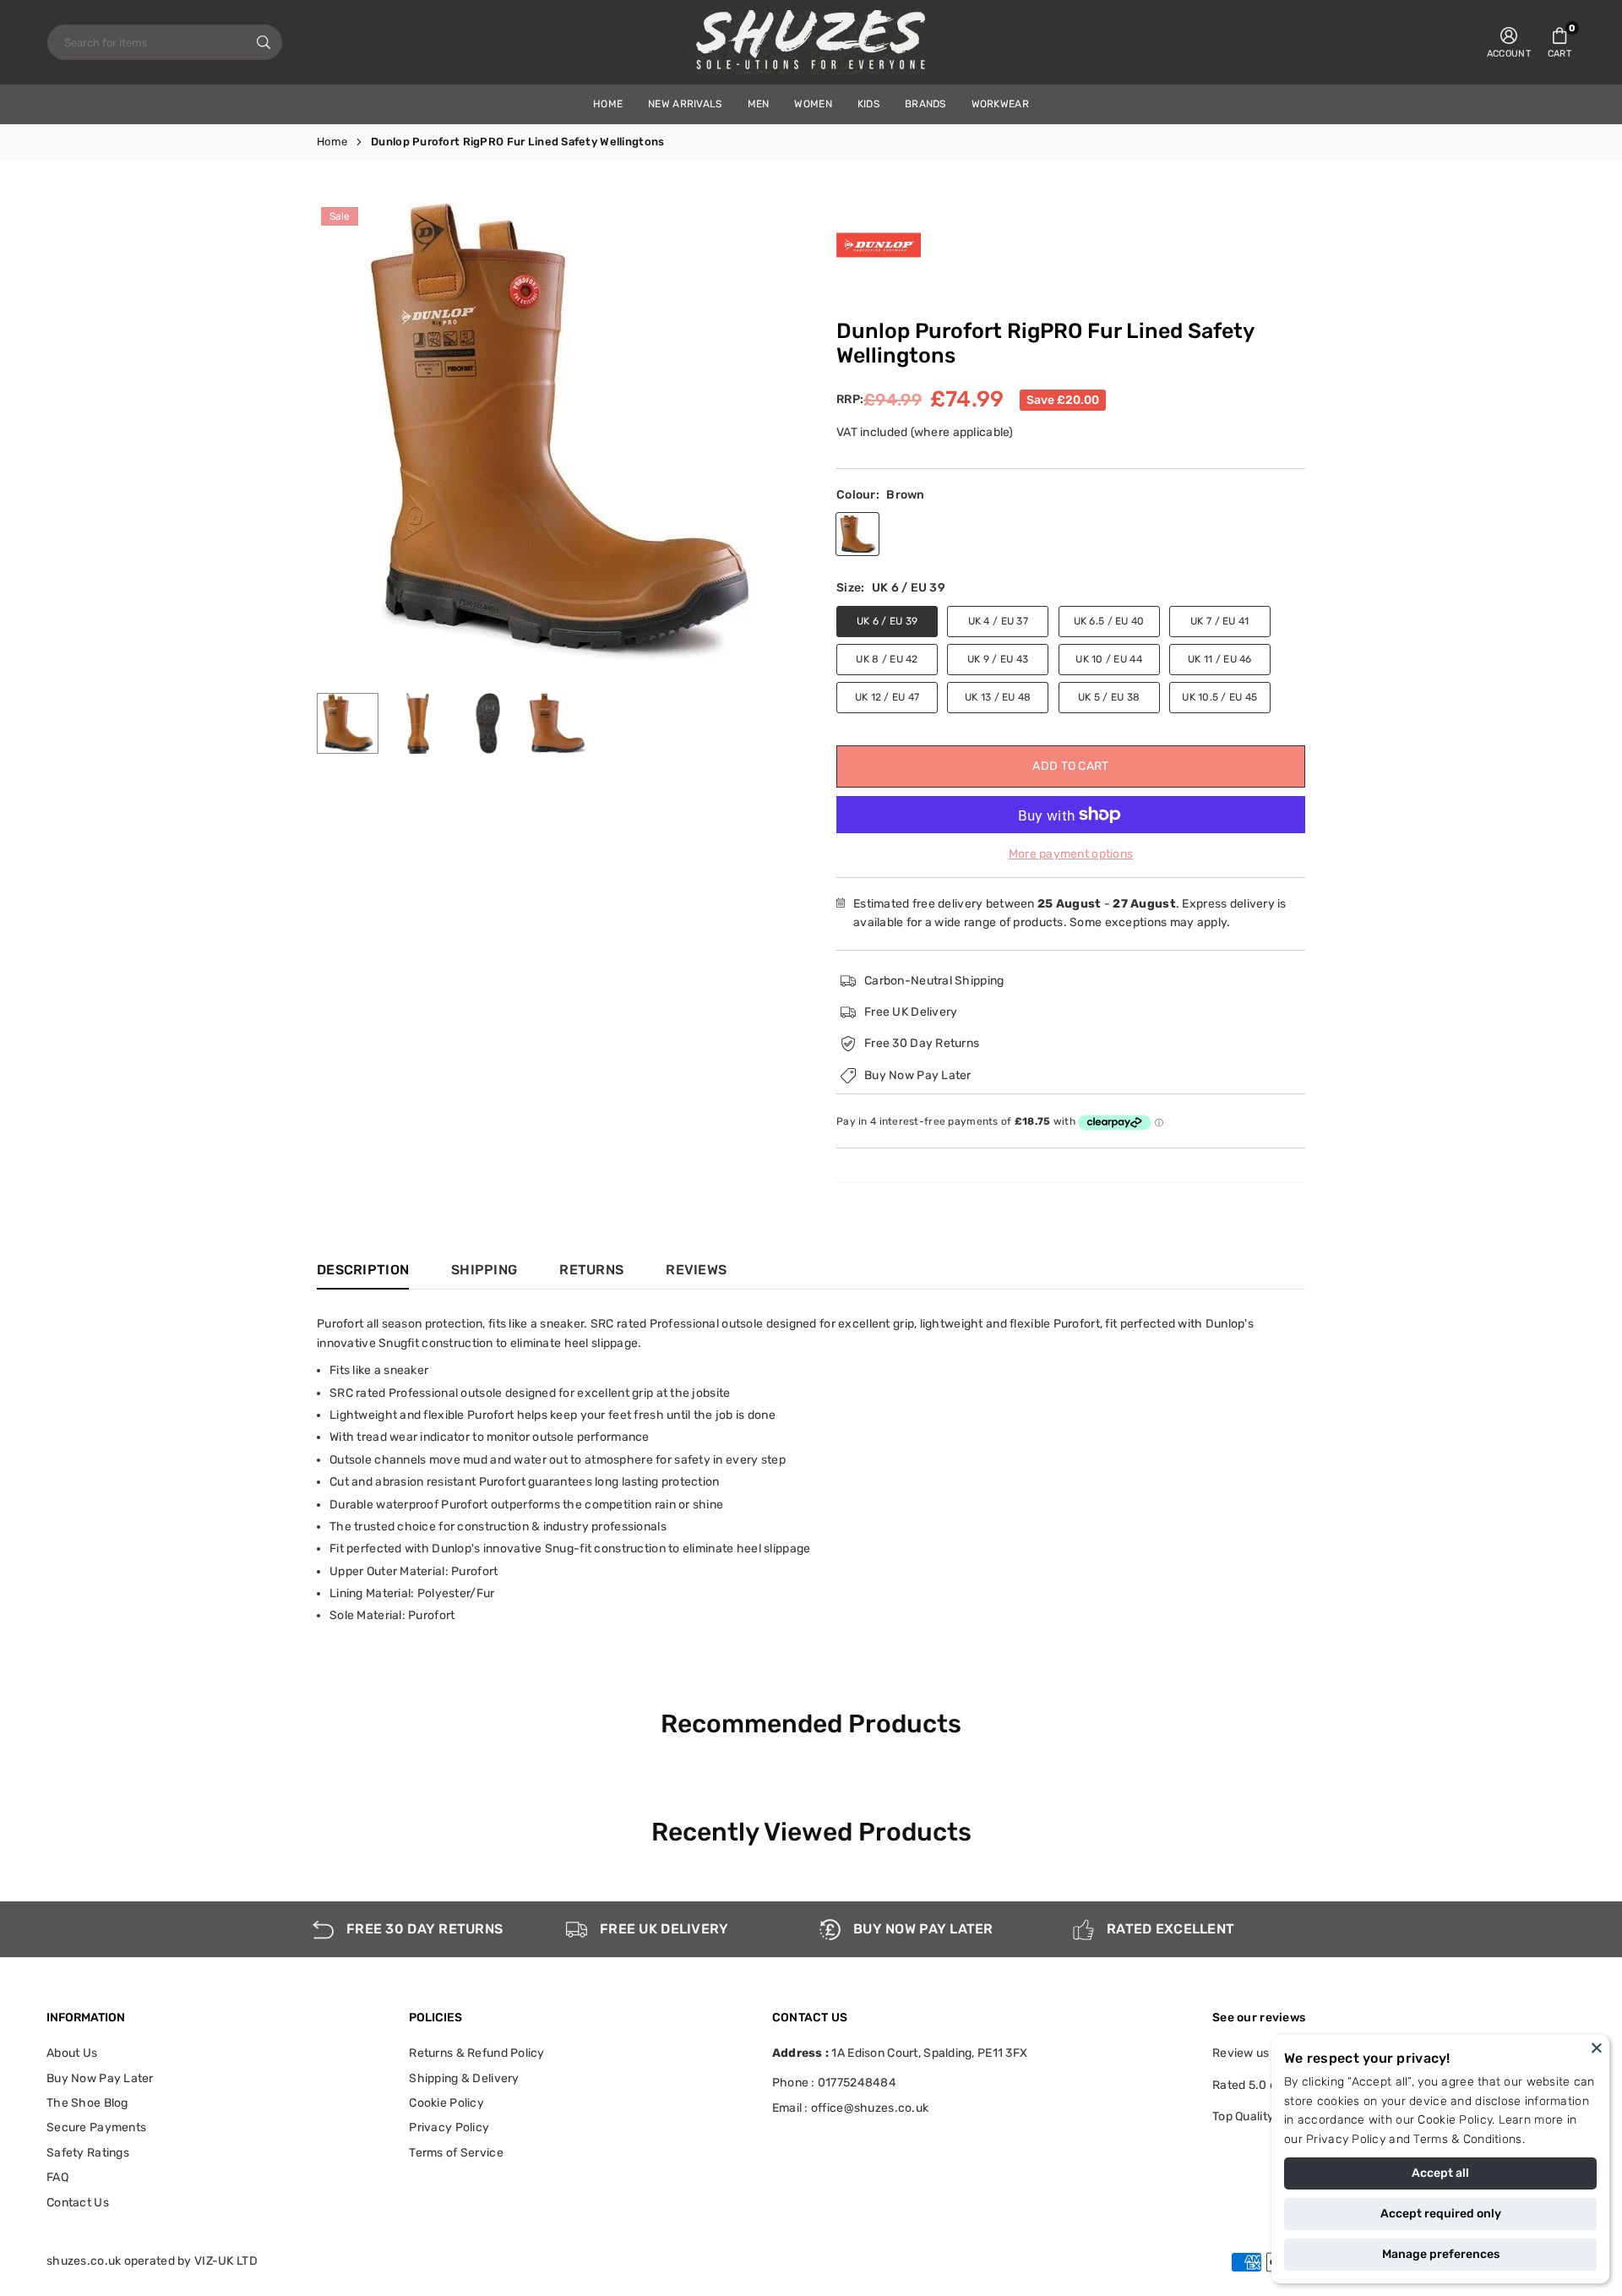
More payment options (1071, 854)
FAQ (57, 2177)
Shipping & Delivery (464, 2078)
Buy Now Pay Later (100, 2078)
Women (813, 104)
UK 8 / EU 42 (887, 659)
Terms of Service (456, 2153)
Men (759, 104)
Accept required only (1441, 2214)
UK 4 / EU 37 (998, 621)
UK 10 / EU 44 (1109, 659)
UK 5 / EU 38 (1109, 697)
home (608, 104)
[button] (1559, 42)
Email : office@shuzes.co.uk (851, 2108)
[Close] (1597, 2048)
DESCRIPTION (363, 1270)
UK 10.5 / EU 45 (1219, 697)
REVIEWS (696, 1270)
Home (332, 142)
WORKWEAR (1000, 104)
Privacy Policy (1346, 2139)
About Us (72, 2053)
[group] (558, 433)
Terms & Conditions (1467, 2139)
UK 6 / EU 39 (887, 621)
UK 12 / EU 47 (887, 697)
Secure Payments (96, 2127)
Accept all (1440, 2173)
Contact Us (78, 2203)
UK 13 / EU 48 (998, 697)
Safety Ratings (88, 2153)
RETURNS (591, 1270)
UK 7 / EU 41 (1219, 621)
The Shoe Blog (87, 2103)
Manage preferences (1441, 2254)
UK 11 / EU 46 (1220, 659)
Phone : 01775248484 (834, 2083)
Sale (340, 216)
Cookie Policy (1455, 2120)
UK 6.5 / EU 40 (1109, 621)
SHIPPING (484, 1270)
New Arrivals (685, 104)
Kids (868, 104)
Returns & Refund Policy (476, 2053)
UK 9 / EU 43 (998, 659)
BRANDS (925, 104)
